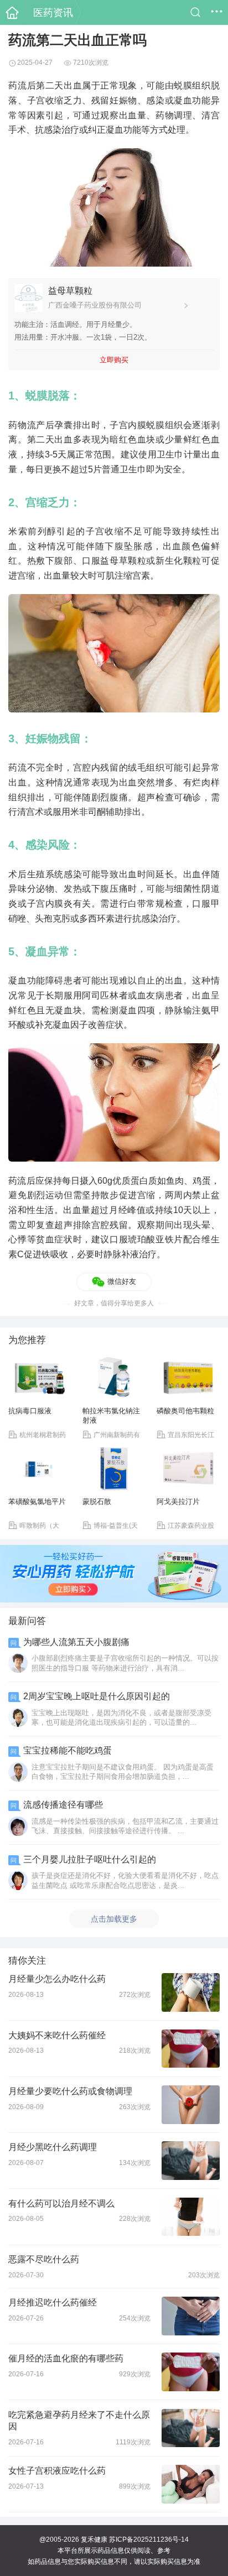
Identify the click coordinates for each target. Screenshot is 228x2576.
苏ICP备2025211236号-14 (149, 2539)
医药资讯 (53, 12)
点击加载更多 (114, 1919)
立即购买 (114, 360)
